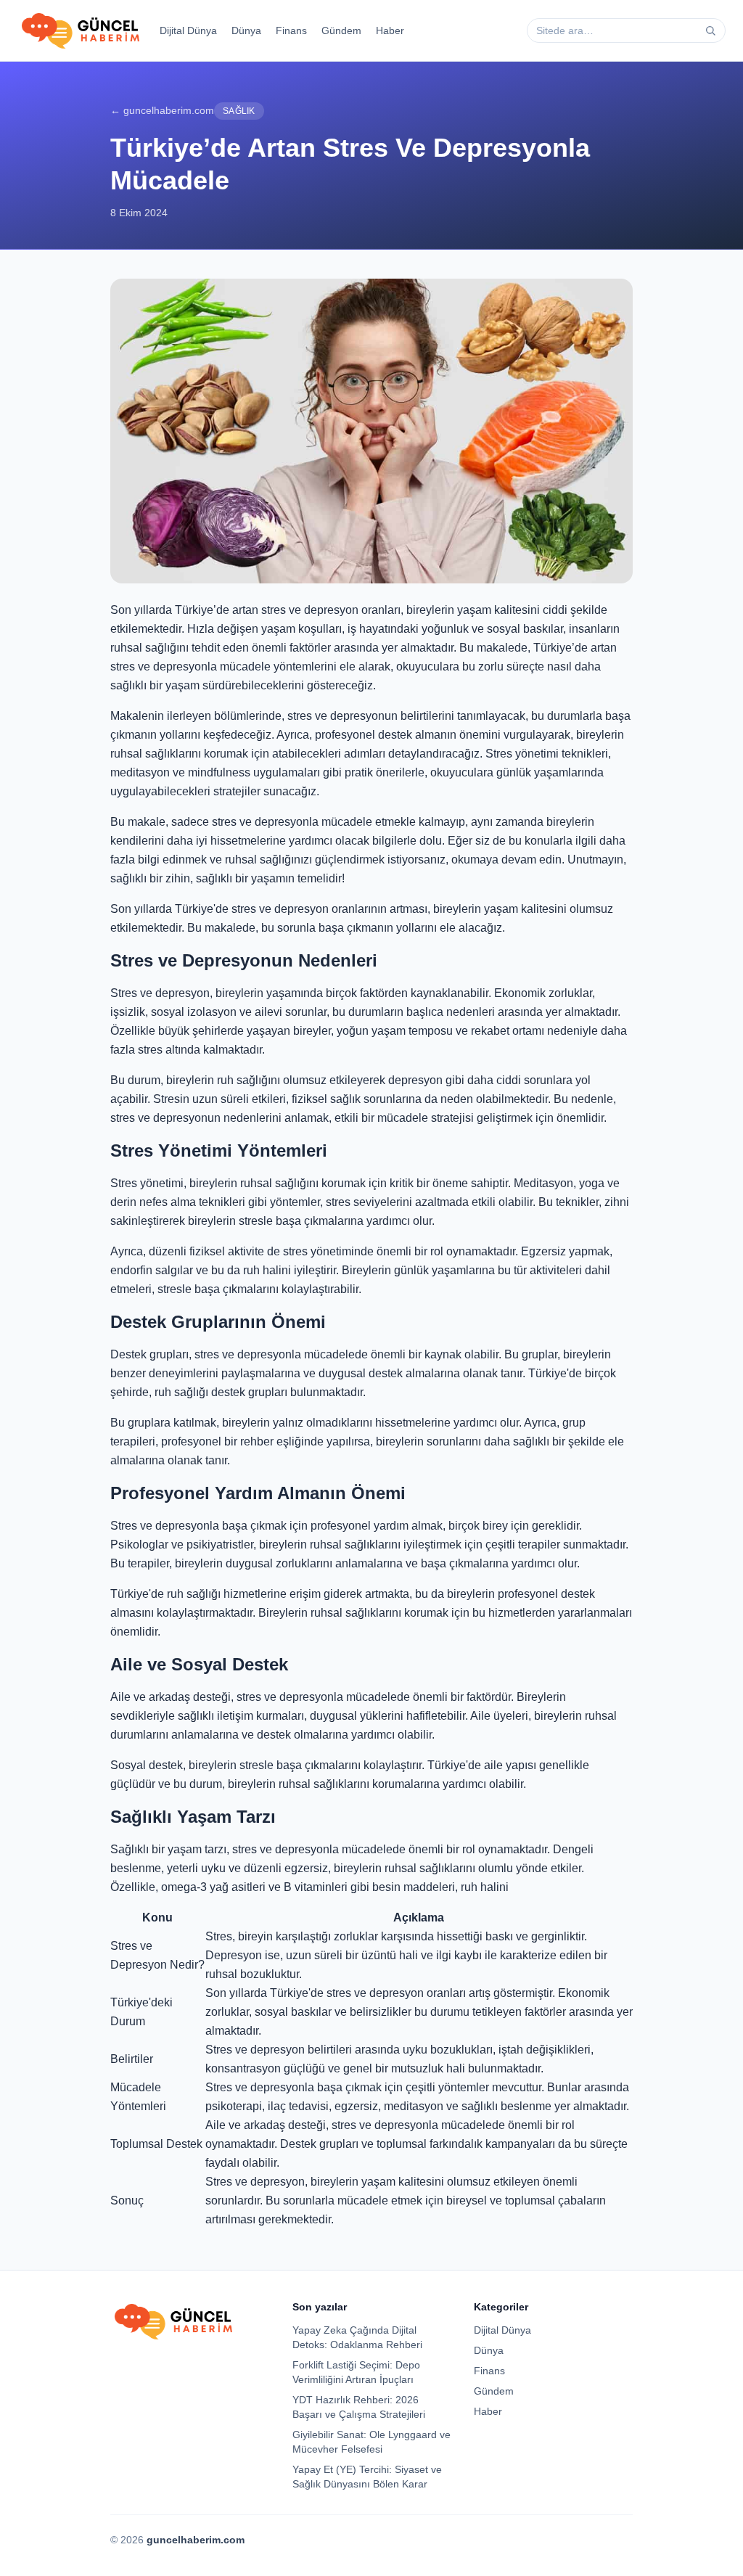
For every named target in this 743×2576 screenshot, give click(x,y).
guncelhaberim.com (196, 2540)
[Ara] (710, 30)
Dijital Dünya (188, 30)
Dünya (246, 30)
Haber (390, 30)
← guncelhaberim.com (162, 110)
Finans (291, 30)
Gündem (341, 30)
